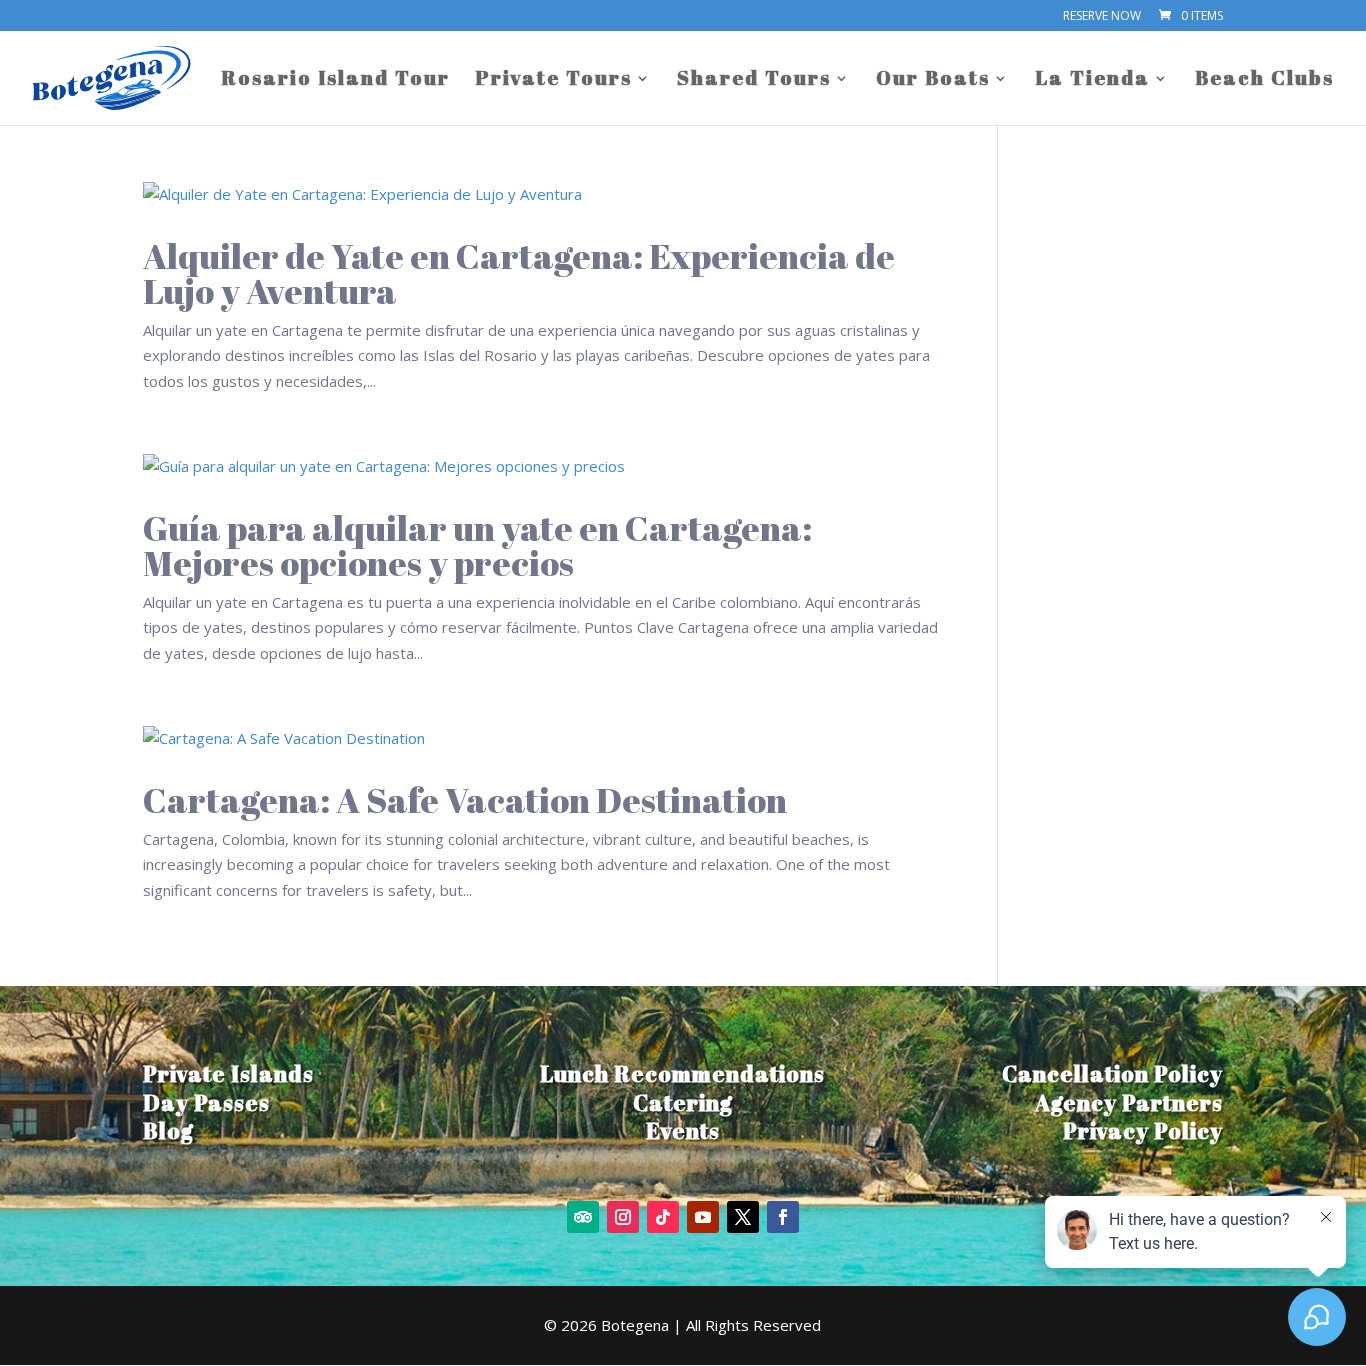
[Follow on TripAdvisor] (583, 1217)
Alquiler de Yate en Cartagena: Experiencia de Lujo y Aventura (519, 273)
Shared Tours (754, 81)
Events (683, 1130)
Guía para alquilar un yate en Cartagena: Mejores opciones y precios (477, 545)
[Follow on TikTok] (663, 1217)
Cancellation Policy (1112, 1073)
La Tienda (1092, 81)
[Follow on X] (743, 1217)
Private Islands (228, 1073)
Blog (168, 1130)
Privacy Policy (1143, 1130)
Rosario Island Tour (335, 81)
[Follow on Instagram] (623, 1217)
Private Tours (553, 81)
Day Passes (206, 1102)
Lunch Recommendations (682, 1073)
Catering (683, 1102)
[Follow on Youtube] (703, 1217)
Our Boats (933, 81)
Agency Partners (1129, 1102)
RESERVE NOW (1102, 17)
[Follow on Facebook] (783, 1217)
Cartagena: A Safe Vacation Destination (465, 799)
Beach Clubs (1264, 81)
